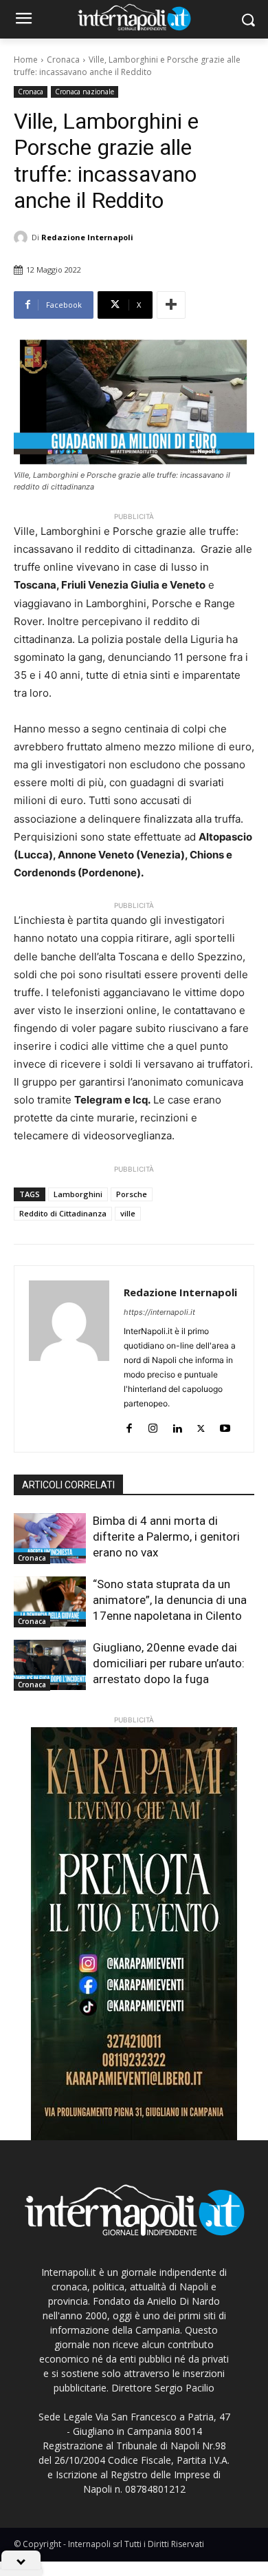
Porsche (132, 1194)
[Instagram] (153, 1425)
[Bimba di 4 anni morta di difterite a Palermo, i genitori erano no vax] (50, 1539)
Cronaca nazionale (85, 92)
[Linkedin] (177, 1425)
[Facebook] (129, 1425)
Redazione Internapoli (87, 237)
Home (26, 60)
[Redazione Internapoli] (23, 237)
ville (128, 1213)
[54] (134, 1934)
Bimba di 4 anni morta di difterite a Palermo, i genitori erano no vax (166, 1537)
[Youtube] (225, 1425)
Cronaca (63, 60)
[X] (201, 1425)
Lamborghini (78, 1194)
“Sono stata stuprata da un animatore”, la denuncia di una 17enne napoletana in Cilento (170, 1600)
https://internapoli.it (159, 1312)
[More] (171, 305)
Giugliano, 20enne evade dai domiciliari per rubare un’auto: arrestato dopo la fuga (169, 1663)
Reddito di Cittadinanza (63, 1213)
